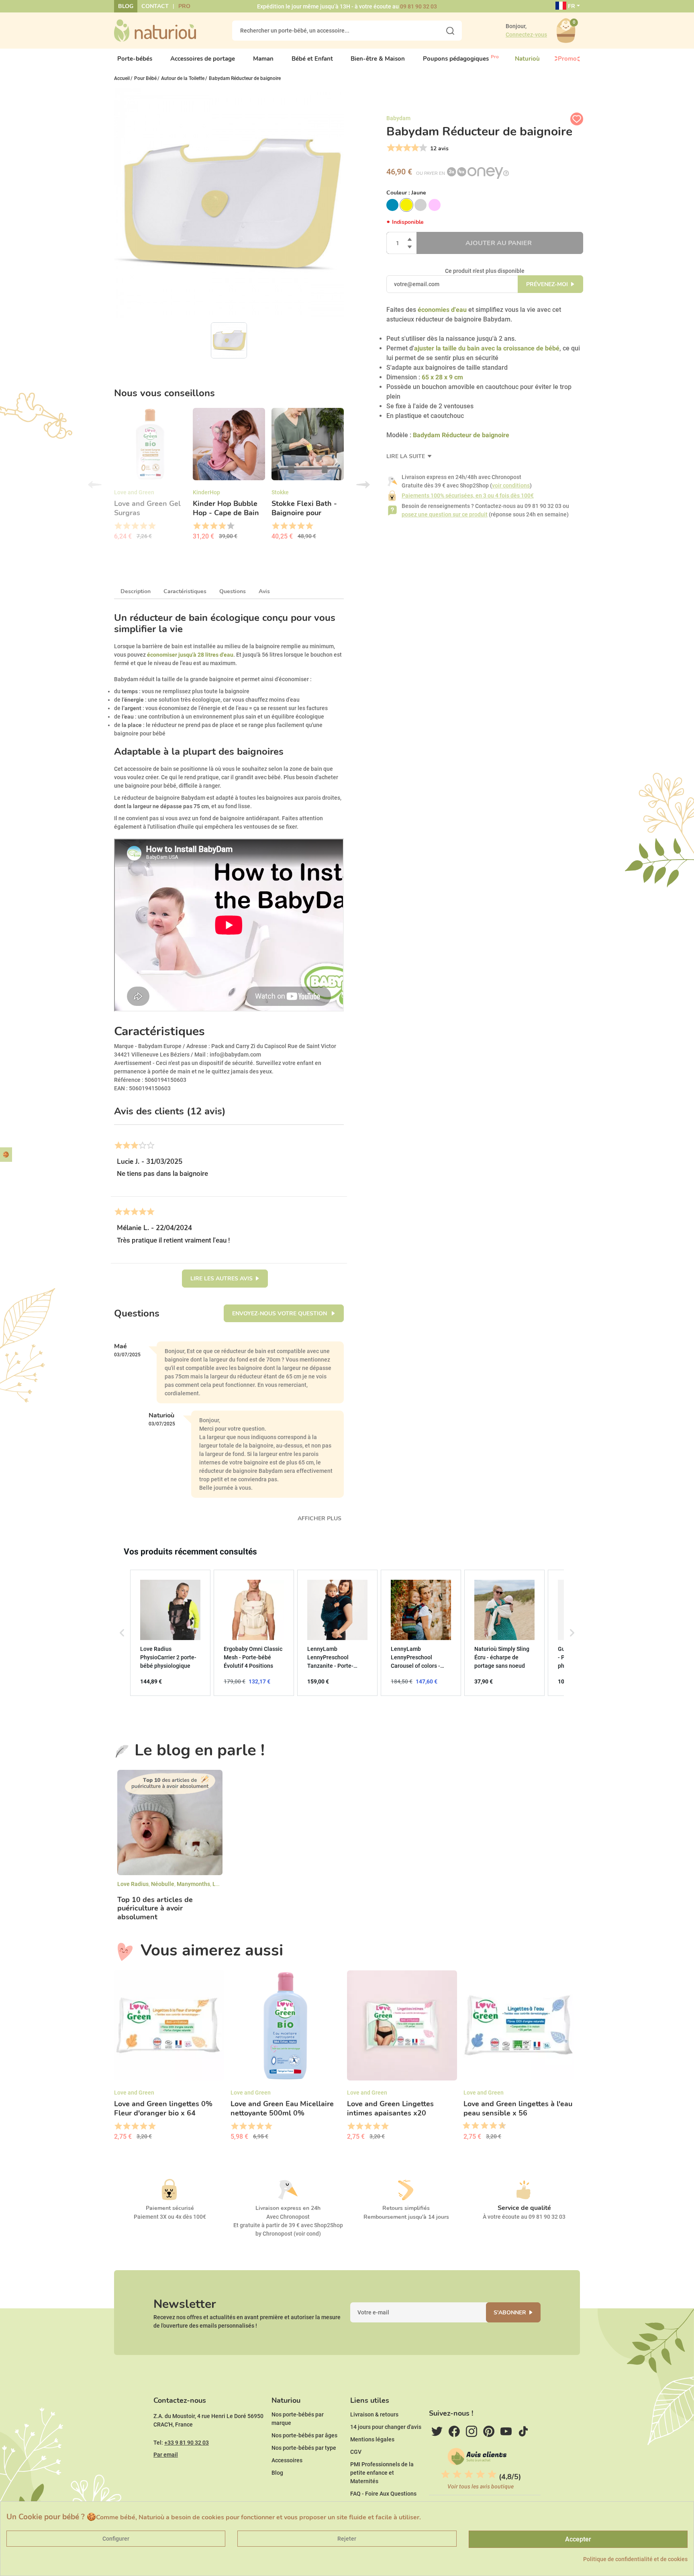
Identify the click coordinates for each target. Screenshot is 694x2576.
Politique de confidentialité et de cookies (635, 2559)
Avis (264, 591)
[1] (390, 148)
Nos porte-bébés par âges (304, 2435)
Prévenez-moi (547, 284)
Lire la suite (406, 456)
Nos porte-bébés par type (304, 2448)
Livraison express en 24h (288, 2208)
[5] (422, 148)
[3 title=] (135, 526)
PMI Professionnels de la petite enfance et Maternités (382, 2473)
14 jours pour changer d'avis (386, 2427)
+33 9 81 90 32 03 (187, 2443)
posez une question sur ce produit (445, 514)
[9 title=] (499, 2126)
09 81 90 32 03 (418, 6)
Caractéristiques (185, 591)
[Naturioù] (155, 30)
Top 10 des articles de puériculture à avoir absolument (155, 1909)
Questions (233, 591)
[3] (406, 148)
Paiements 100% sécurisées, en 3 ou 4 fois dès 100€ (468, 496)
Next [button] (363, 485)
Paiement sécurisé (170, 2208)
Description (136, 591)
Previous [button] (95, 485)
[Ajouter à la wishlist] (577, 119)
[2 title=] (126, 526)
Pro (184, 6)
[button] (122, 1633)
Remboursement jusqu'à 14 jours (406, 2217)
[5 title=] (152, 526)
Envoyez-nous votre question (280, 1314)
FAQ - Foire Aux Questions (383, 2494)
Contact (155, 6)
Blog (126, 6)
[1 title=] (118, 526)
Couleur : (406, 193)
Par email (166, 2455)
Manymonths (193, 1884)
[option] (150, 477)
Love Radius (133, 1884)
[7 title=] (490, 2126)
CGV (356, 2452)
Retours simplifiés (406, 2208)
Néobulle (163, 1884)
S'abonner (510, 2313)
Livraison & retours (374, 2414)
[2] (398, 148)
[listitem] (170, 1633)
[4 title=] (143, 526)
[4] (414, 148)
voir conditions (511, 485)
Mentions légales (372, 2439)
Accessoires (287, 2460)
